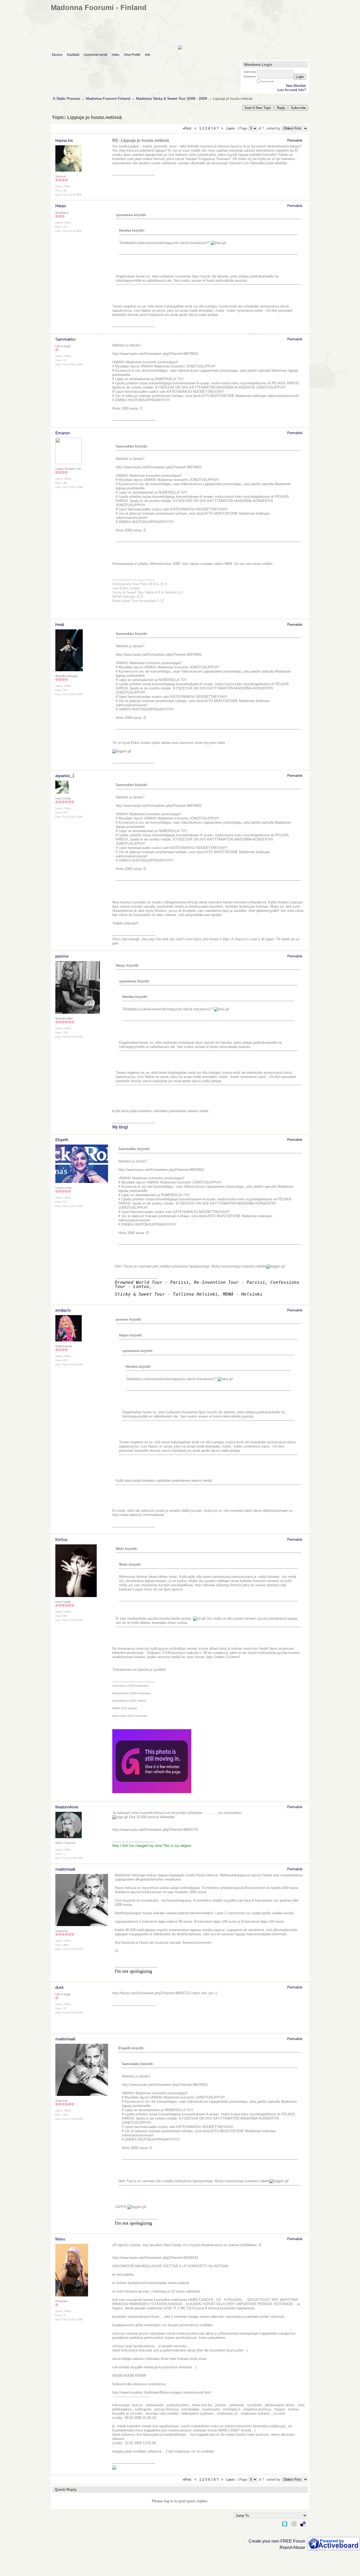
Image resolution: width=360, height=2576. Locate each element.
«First (188, 128)
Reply (281, 108)
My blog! (120, 1127)
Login (300, 77)
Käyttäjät (73, 55)
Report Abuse (292, 2547)
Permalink (295, 140)
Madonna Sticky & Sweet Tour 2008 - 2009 (172, 99)
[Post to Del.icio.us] (303, 2523)
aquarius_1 (65, 776)
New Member (296, 86)
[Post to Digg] (294, 2523)
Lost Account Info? (292, 90)
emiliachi (63, 1310)
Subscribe (298, 108)
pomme (62, 956)
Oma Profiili (132, 55)
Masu (60, 2239)
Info (148, 55)
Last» (231, 128)
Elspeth (62, 1140)
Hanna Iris (64, 140)
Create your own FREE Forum (277, 2541)
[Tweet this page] (285, 2523)
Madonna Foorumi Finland (108, 99)
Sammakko (65, 339)
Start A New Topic (258, 108)
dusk (60, 1987)
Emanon (63, 433)
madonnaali (65, 1869)
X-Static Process (66, 99)
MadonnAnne (67, 1807)
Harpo (61, 206)
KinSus (62, 1540)
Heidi (60, 625)
